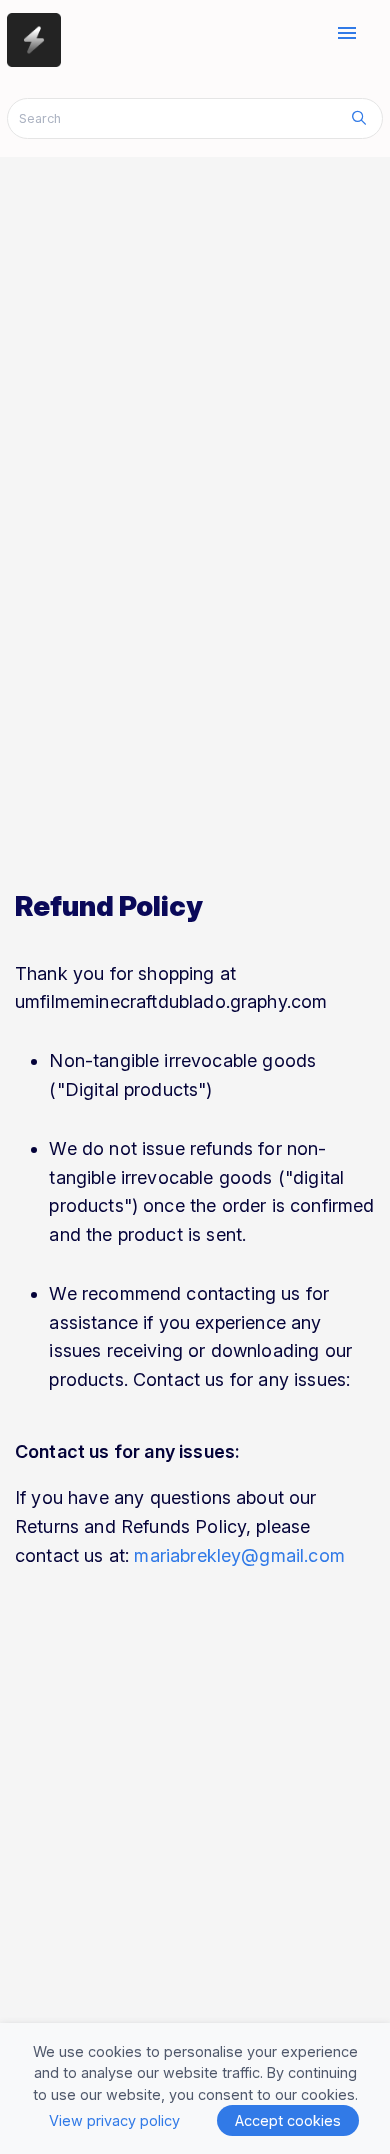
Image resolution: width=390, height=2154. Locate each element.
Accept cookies (288, 2120)
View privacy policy (114, 2120)
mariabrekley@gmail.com (239, 1555)
